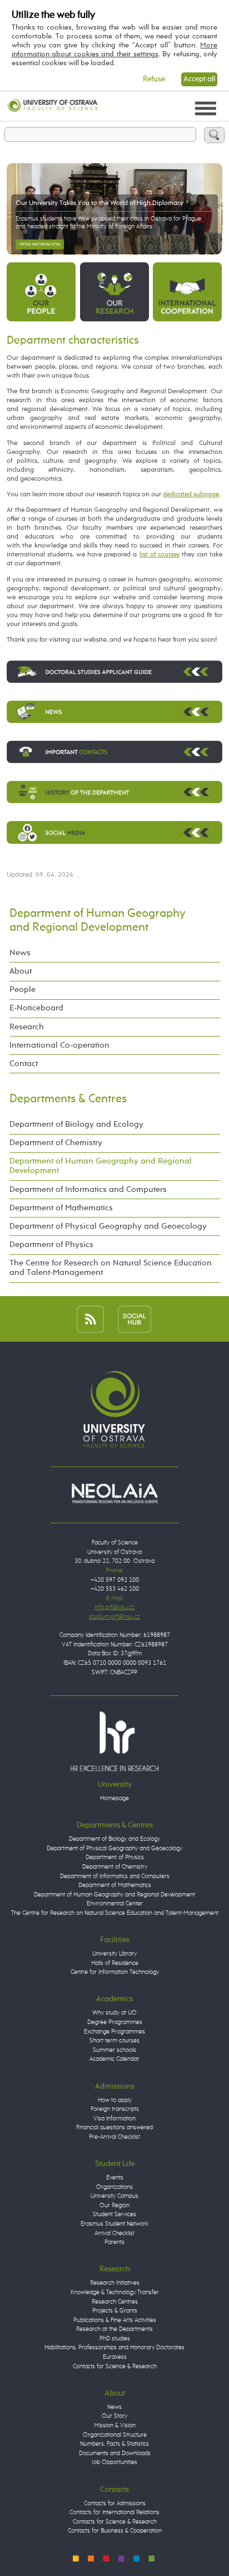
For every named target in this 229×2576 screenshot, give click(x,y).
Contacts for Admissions (115, 2503)
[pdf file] (114, 752)
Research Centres (115, 2302)
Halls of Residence (115, 1963)
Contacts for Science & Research (115, 2366)
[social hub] (135, 1319)
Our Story (114, 2416)
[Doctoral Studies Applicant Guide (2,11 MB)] (114, 672)
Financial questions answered (114, 2127)
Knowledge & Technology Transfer (115, 2292)
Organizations (114, 2187)
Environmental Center (115, 1903)
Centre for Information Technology (115, 1972)
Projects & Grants (115, 2311)
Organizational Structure (115, 2435)
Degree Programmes (115, 2022)
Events (115, 2177)
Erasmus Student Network (114, 2224)
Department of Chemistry (56, 1143)
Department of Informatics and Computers (88, 1190)
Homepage (114, 1798)
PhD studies (115, 2338)
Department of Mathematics (61, 1208)
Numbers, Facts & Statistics (114, 2444)
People (23, 990)
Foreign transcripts (115, 2109)
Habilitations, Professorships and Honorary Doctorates (114, 2347)
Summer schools (114, 2050)
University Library (114, 1954)
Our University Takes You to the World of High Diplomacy (99, 203)
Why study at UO (114, 2013)
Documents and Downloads (115, 2453)
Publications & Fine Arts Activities (115, 2320)
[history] (114, 792)
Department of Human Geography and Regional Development (101, 1166)
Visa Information (114, 2118)
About (21, 971)
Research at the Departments (114, 2329)
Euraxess (115, 2357)
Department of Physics (51, 1245)
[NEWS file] (114, 712)
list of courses (160, 554)
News (20, 953)
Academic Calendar (114, 2059)
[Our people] (41, 291)
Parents (114, 2242)
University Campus (114, 2196)
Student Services (114, 2214)
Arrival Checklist (114, 2233)
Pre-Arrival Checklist (114, 2137)
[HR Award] (114, 1741)
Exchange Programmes (114, 2032)
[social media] (114, 832)
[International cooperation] (187, 291)
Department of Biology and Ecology (76, 1125)
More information (40, 245)
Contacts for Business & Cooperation (115, 2531)
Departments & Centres (68, 1099)
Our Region (114, 2205)
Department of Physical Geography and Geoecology (108, 1226)
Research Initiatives (115, 2283)
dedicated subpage (191, 494)
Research (27, 1027)
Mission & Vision (115, 2425)
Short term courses (114, 2040)
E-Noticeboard (36, 1008)
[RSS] (90, 1319)
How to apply (115, 2100)
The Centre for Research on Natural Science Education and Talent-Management (111, 1268)
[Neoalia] (114, 1493)
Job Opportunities (114, 2462)
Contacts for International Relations (114, 2512)
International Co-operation (59, 1045)
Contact (24, 1064)
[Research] (114, 291)
